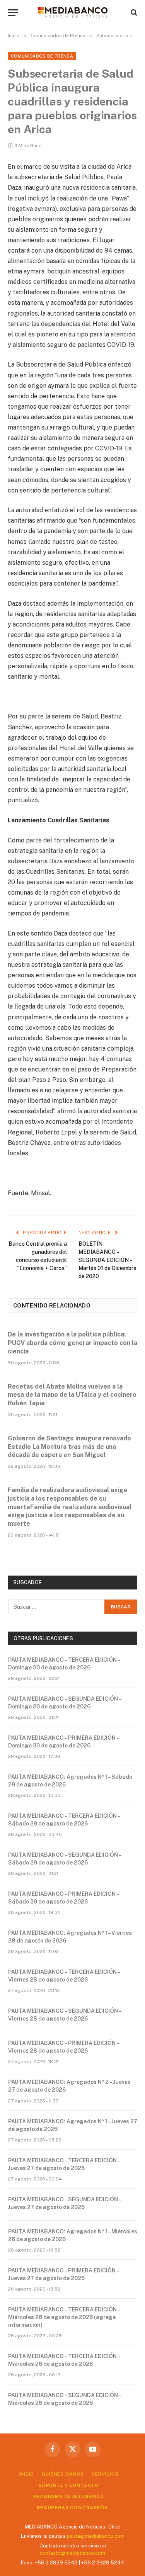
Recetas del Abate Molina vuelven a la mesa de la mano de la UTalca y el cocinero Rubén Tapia (72, 1395)
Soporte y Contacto (69, 2485)
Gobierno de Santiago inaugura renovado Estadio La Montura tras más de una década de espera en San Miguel (69, 1447)
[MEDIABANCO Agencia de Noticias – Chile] (73, 12)
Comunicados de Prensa (42, 56)
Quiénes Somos (63, 2474)
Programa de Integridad (68, 2496)
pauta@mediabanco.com (96, 2536)
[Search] (133, 13)
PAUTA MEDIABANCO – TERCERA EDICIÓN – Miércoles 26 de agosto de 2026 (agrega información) (64, 2317)
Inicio (26, 2474)
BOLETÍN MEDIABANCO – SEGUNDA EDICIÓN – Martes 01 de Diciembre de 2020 (107, 1260)
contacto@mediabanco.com (72, 2553)
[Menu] (13, 13)
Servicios (105, 2474)
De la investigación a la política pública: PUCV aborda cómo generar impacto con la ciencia (72, 1343)
